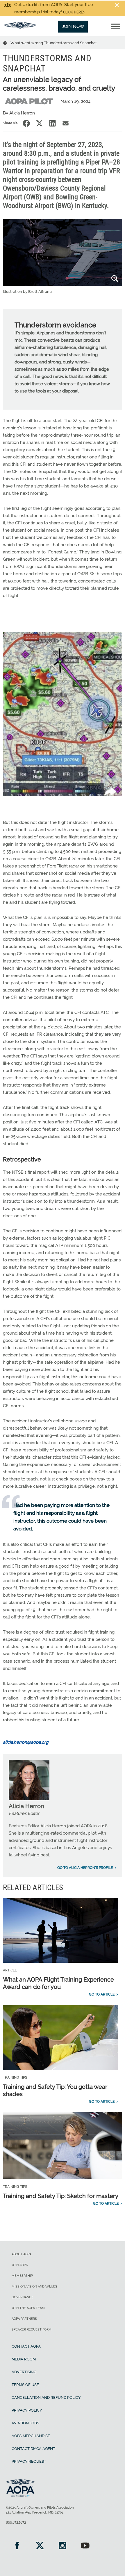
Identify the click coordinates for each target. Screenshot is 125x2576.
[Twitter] (40, 2546)
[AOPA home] (20, 27)
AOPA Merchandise (31, 2436)
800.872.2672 (16, 2523)
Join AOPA (20, 2265)
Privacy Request (29, 2461)
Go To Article (102, 1994)
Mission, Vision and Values (34, 2287)
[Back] (7, 43)
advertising (24, 2372)
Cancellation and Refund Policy (46, 2397)
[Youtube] (85, 2546)
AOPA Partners (24, 2319)
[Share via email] (66, 123)
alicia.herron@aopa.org (26, 1742)
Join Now (73, 26)
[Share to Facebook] (26, 123)
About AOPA (22, 2254)
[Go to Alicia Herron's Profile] (29, 1799)
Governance (23, 2297)
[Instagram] (63, 2546)
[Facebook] (17, 2546)
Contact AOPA (26, 2346)
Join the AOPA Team (28, 2308)
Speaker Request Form (32, 2329)
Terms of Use (25, 2385)
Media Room (24, 2359)
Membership (22, 2276)
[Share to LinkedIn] (52, 123)
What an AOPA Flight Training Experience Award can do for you (58, 1983)
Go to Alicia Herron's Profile (85, 1868)
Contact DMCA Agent (33, 2449)
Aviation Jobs (25, 2423)
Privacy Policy (27, 2410)
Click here (73, 12)
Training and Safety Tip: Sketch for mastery (61, 2196)
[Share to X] (39, 123)
